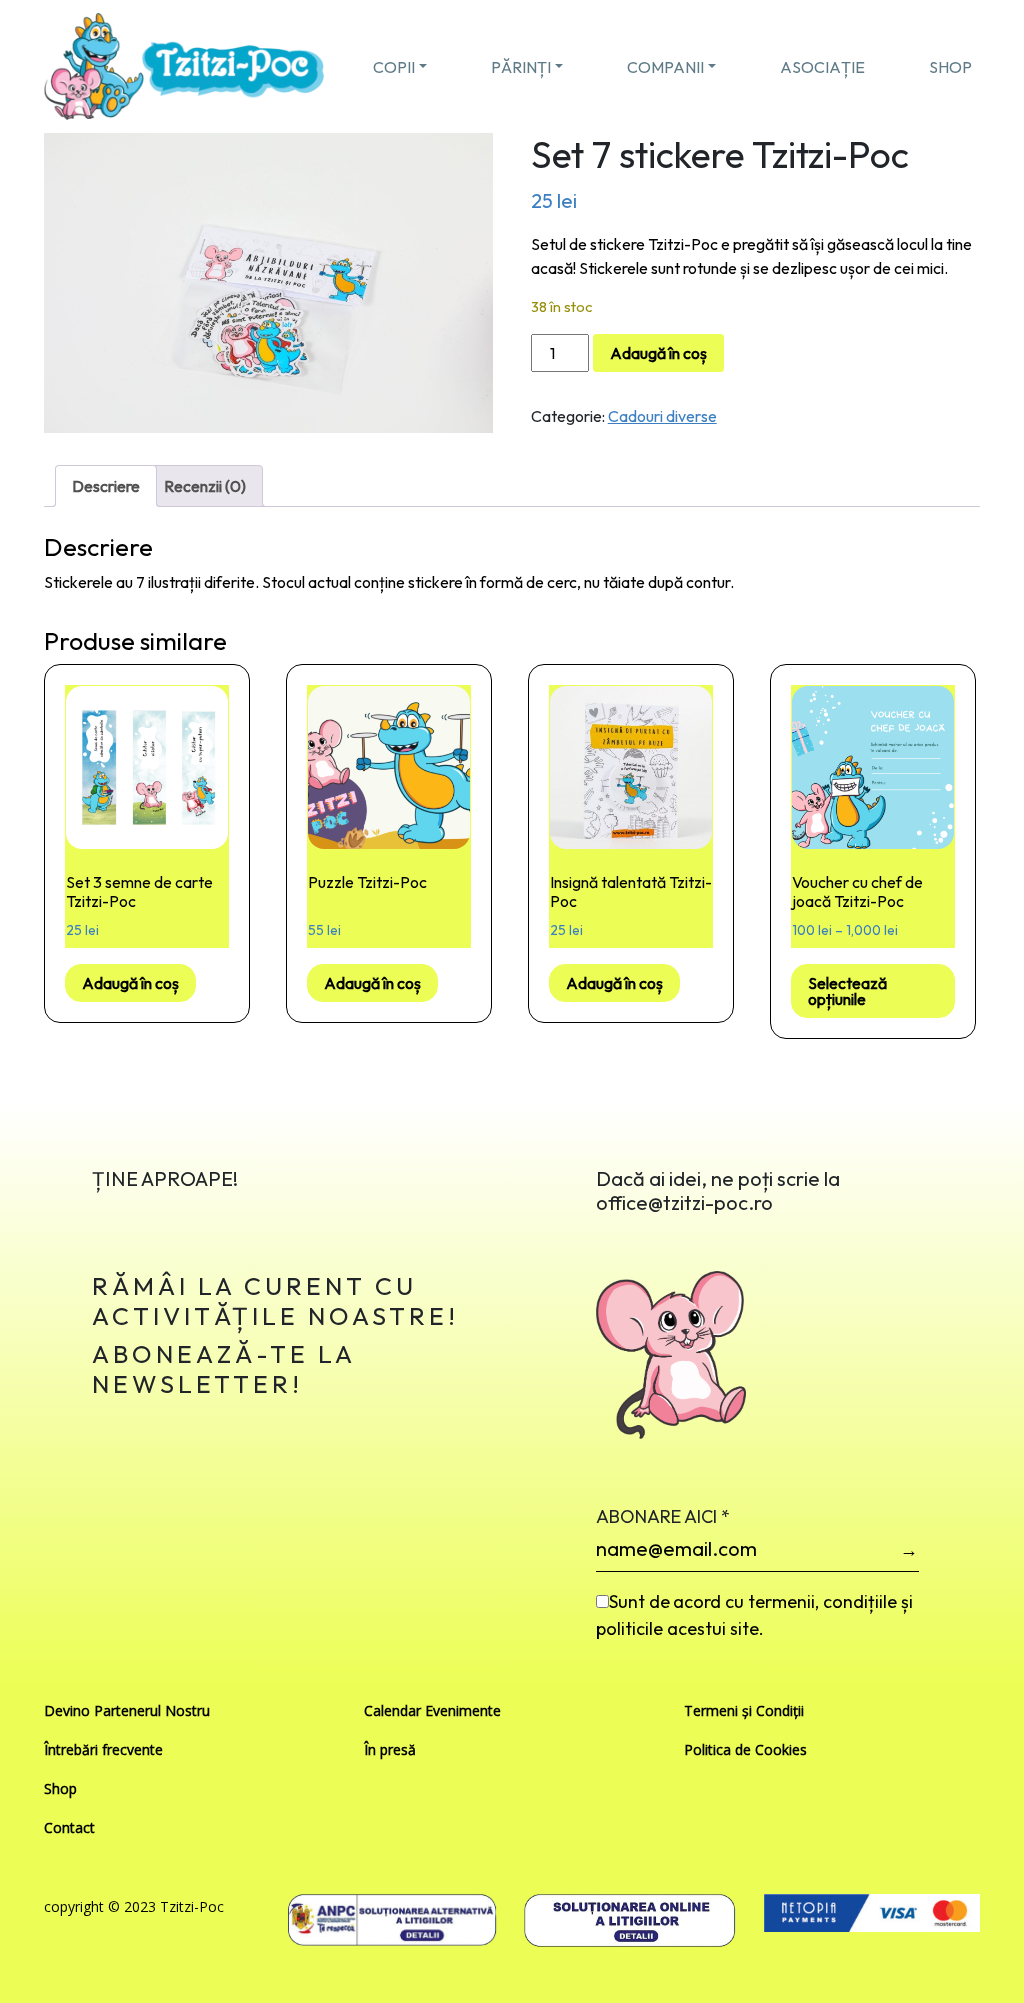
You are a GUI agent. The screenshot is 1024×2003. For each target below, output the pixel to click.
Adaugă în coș (658, 353)
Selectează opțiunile (847, 991)
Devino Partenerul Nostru (127, 1710)
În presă (390, 1749)
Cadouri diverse (662, 416)
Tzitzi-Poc (192, 1906)
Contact (69, 1827)
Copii (394, 67)
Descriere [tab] (106, 486)
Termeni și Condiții (744, 1710)
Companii (665, 67)
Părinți (521, 67)
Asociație (822, 67)
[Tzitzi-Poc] (184, 63)
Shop (950, 67)
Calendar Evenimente (432, 1710)
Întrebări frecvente (103, 1749)
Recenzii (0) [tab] (205, 486)
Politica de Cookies (745, 1749)
